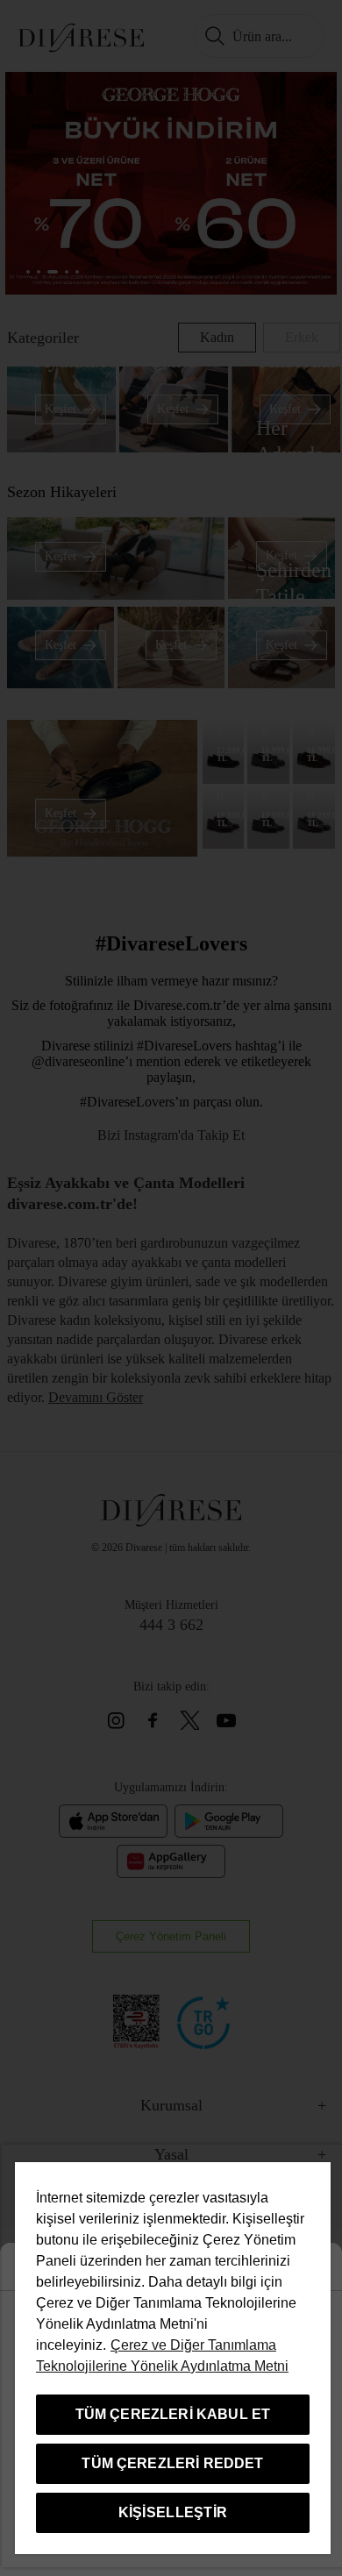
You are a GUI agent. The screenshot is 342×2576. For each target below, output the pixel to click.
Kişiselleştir (173, 2512)
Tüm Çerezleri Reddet (172, 2463)
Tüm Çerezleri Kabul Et (173, 2414)
